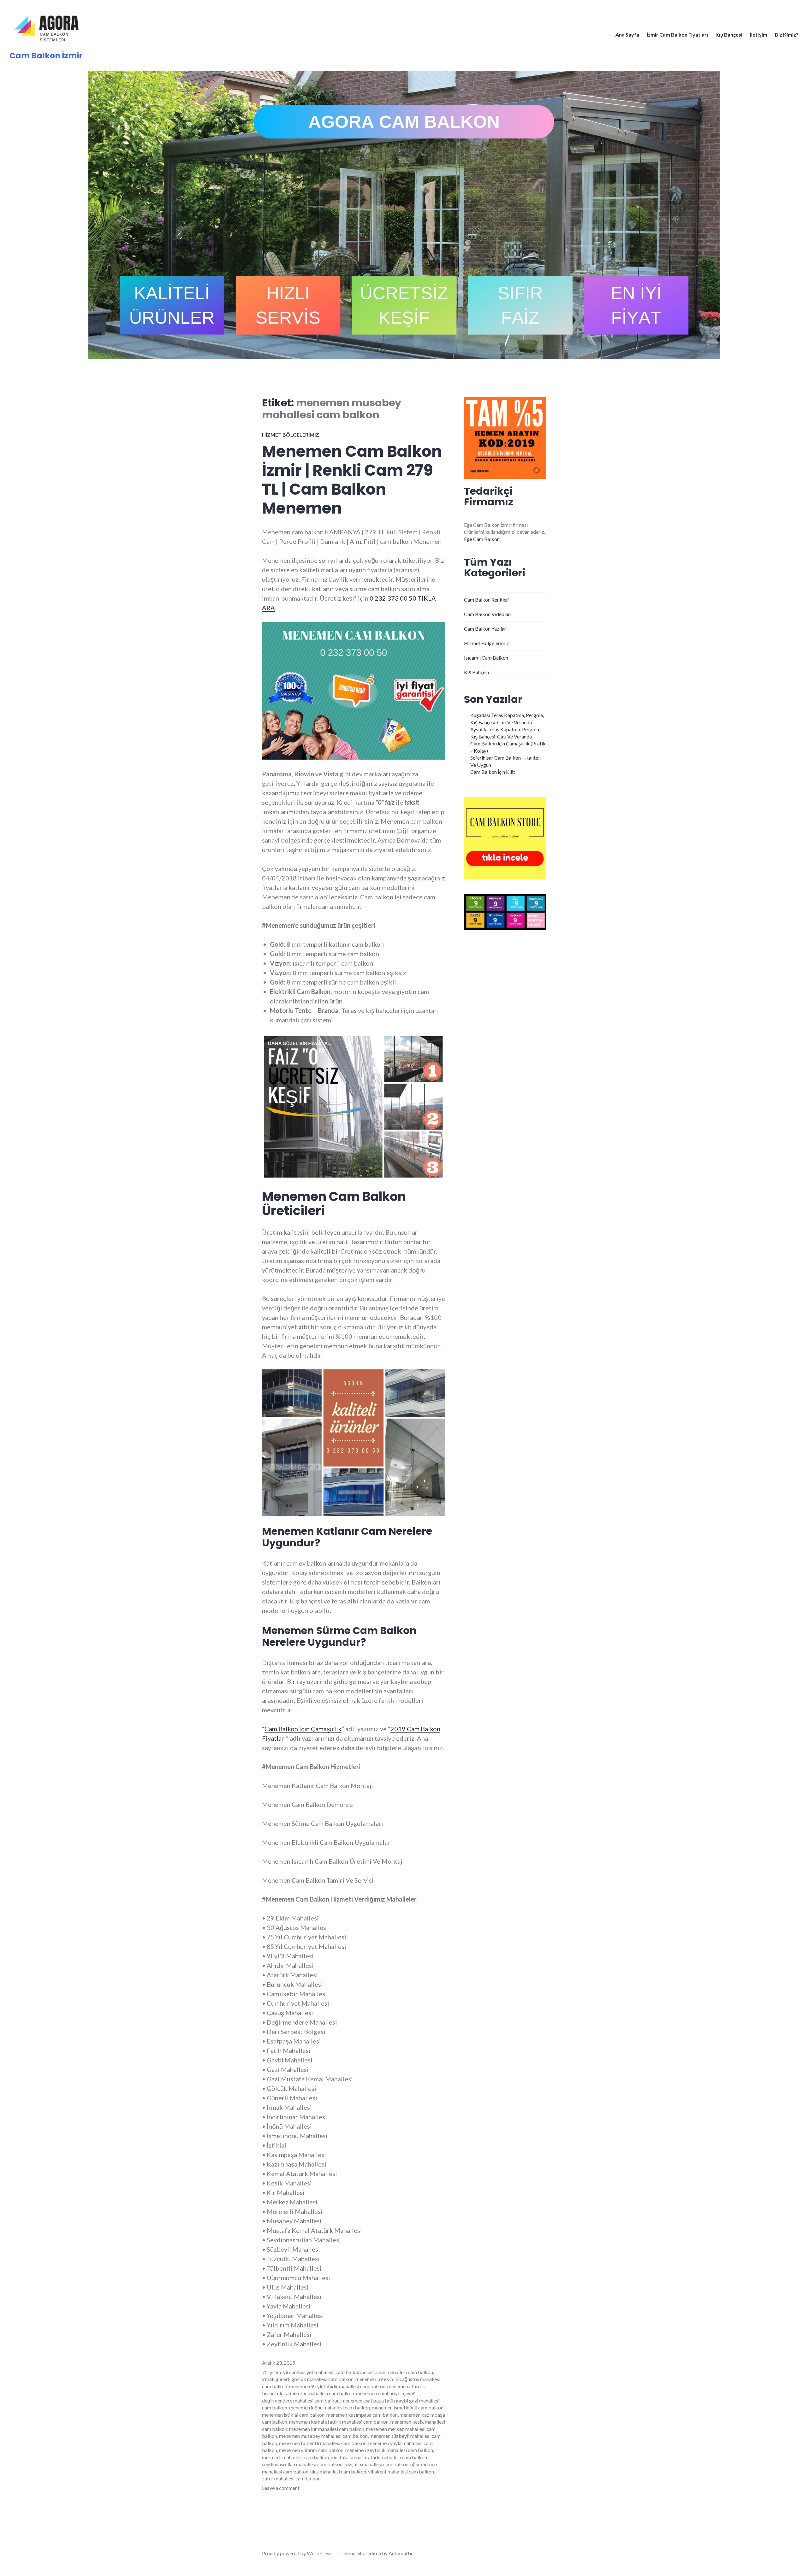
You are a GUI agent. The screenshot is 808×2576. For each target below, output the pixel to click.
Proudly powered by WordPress (297, 2553)
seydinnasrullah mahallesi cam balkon (302, 2464)
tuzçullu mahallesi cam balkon (376, 2464)
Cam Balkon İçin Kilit (493, 772)
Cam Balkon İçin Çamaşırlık (303, 1729)
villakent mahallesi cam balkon (401, 2471)
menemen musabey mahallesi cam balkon (323, 2436)
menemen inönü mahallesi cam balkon (330, 2407)
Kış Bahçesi (729, 35)
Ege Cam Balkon (482, 539)
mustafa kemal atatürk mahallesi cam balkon (379, 2457)
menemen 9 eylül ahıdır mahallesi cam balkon (337, 2386)
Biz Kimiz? (787, 35)
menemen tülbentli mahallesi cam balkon (323, 2443)
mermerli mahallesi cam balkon (295, 2457)
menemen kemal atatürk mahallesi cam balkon (339, 2422)
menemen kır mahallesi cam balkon (327, 2429)
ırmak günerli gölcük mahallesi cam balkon (308, 2379)
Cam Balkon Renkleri (487, 600)
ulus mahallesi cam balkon (338, 2471)
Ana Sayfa (627, 35)
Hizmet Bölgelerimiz (291, 435)
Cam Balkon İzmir (46, 56)
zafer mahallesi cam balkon (291, 2478)
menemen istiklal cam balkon (293, 2415)
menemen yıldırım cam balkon (311, 2450)
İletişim (759, 35)
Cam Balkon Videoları (488, 614)
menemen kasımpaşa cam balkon (362, 2415)
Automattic (401, 2553)
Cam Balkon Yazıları (486, 629)
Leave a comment (281, 2488)
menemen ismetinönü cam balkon (408, 2407)
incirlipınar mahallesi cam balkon (398, 2372)
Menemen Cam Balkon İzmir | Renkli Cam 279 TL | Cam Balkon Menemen (352, 480)
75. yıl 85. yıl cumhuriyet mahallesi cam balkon (311, 2372)
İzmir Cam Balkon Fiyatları (677, 35)
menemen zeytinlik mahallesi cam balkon (389, 2450)
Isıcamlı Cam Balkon (486, 658)
